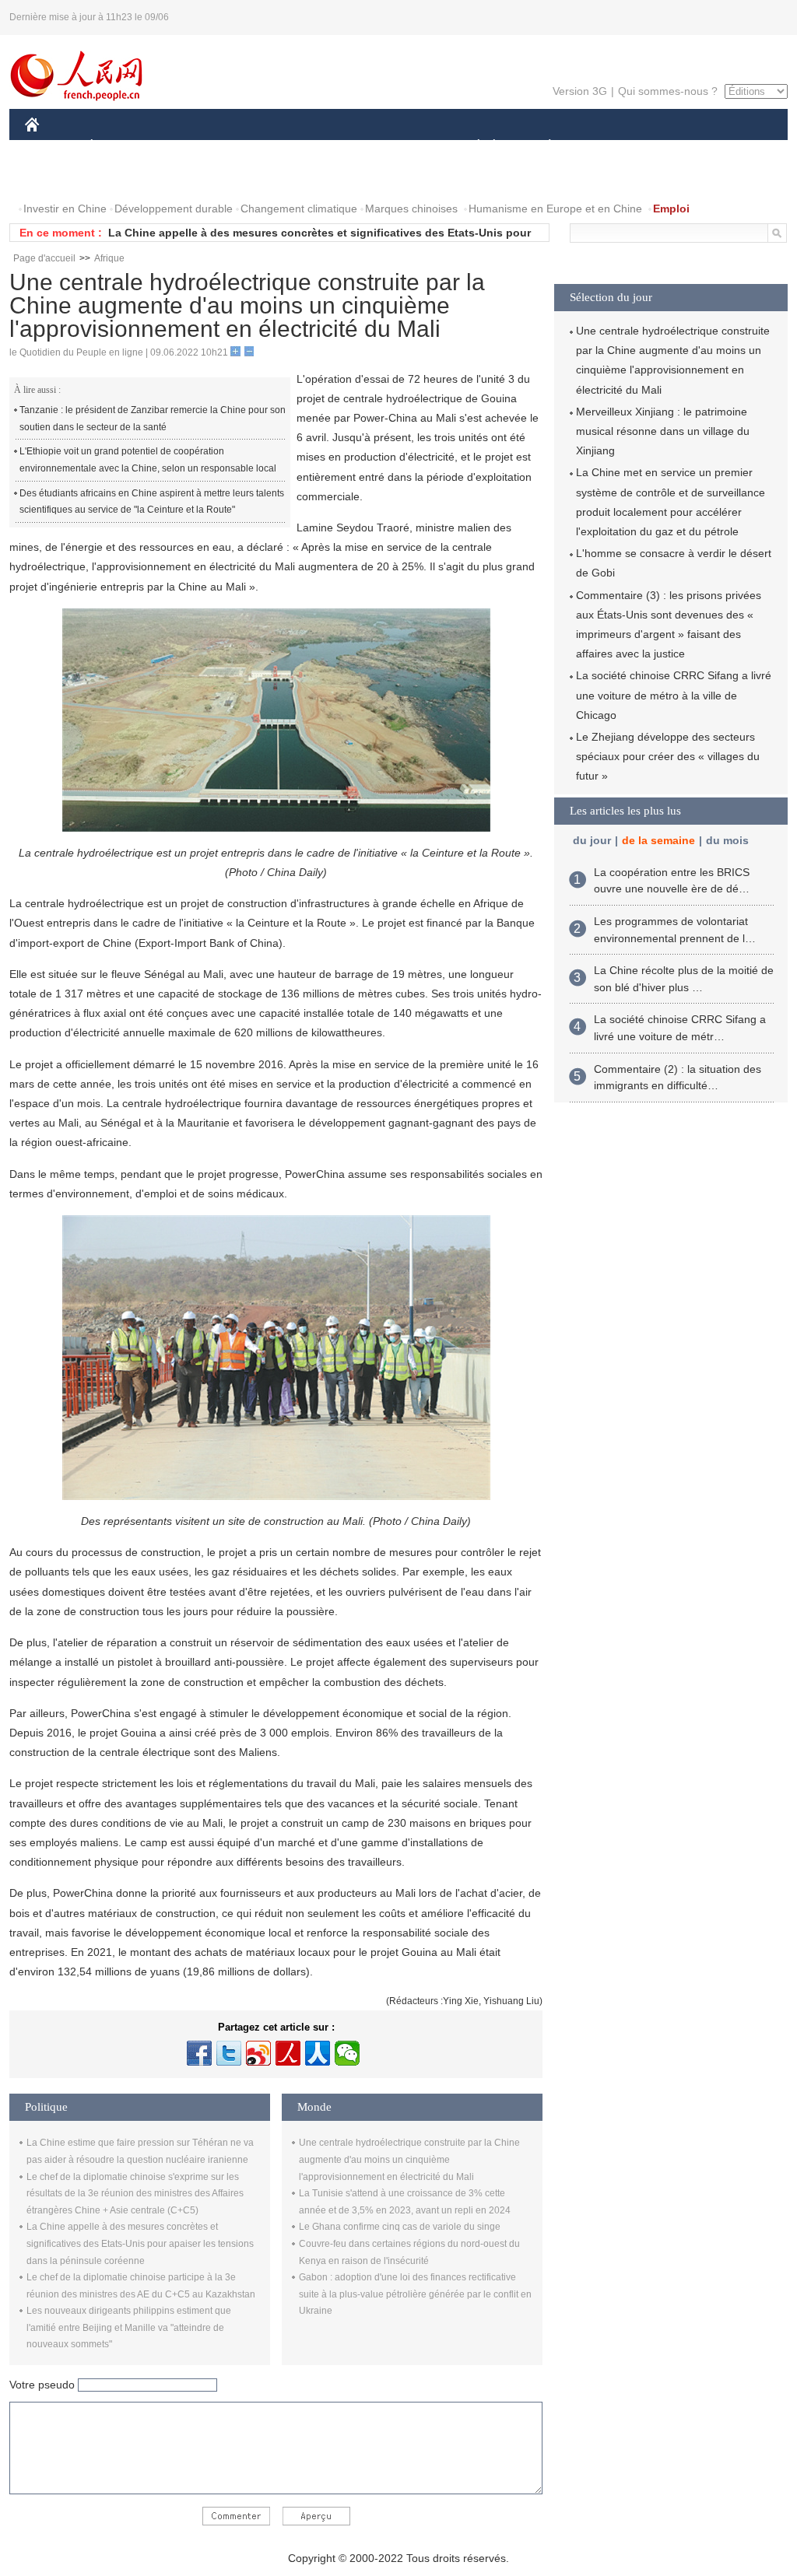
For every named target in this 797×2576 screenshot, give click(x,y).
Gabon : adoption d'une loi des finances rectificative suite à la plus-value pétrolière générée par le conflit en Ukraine (415, 2294)
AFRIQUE (260, 147)
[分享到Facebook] (199, 2053)
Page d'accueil (44, 258)
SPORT (605, 147)
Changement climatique (299, 209)
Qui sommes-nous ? (668, 91)
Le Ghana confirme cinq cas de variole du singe (400, 2227)
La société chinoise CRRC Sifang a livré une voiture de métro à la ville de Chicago (674, 695)
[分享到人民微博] (288, 2053)
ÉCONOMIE (121, 147)
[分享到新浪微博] (258, 2053)
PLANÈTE (541, 147)
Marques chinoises (411, 209)
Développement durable (174, 209)
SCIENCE (329, 147)
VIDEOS (189, 178)
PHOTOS (125, 178)
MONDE (193, 147)
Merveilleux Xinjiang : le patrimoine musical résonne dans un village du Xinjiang (663, 431)
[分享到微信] (347, 2053)
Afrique (109, 258)
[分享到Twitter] (229, 2053)
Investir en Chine (65, 209)
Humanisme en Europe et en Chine (555, 209)
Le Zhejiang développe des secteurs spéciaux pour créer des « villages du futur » (668, 756)
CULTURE (400, 147)
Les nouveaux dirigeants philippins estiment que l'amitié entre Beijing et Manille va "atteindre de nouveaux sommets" (129, 2327)
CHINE (52, 147)
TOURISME (672, 147)
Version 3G (580, 91)
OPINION (59, 178)
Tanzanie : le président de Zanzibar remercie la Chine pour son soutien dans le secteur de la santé (153, 419)
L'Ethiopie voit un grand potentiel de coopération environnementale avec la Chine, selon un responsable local (148, 460)
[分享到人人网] (318, 2053)
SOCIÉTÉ (471, 147)
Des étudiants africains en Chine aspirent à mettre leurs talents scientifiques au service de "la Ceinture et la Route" (152, 502)
